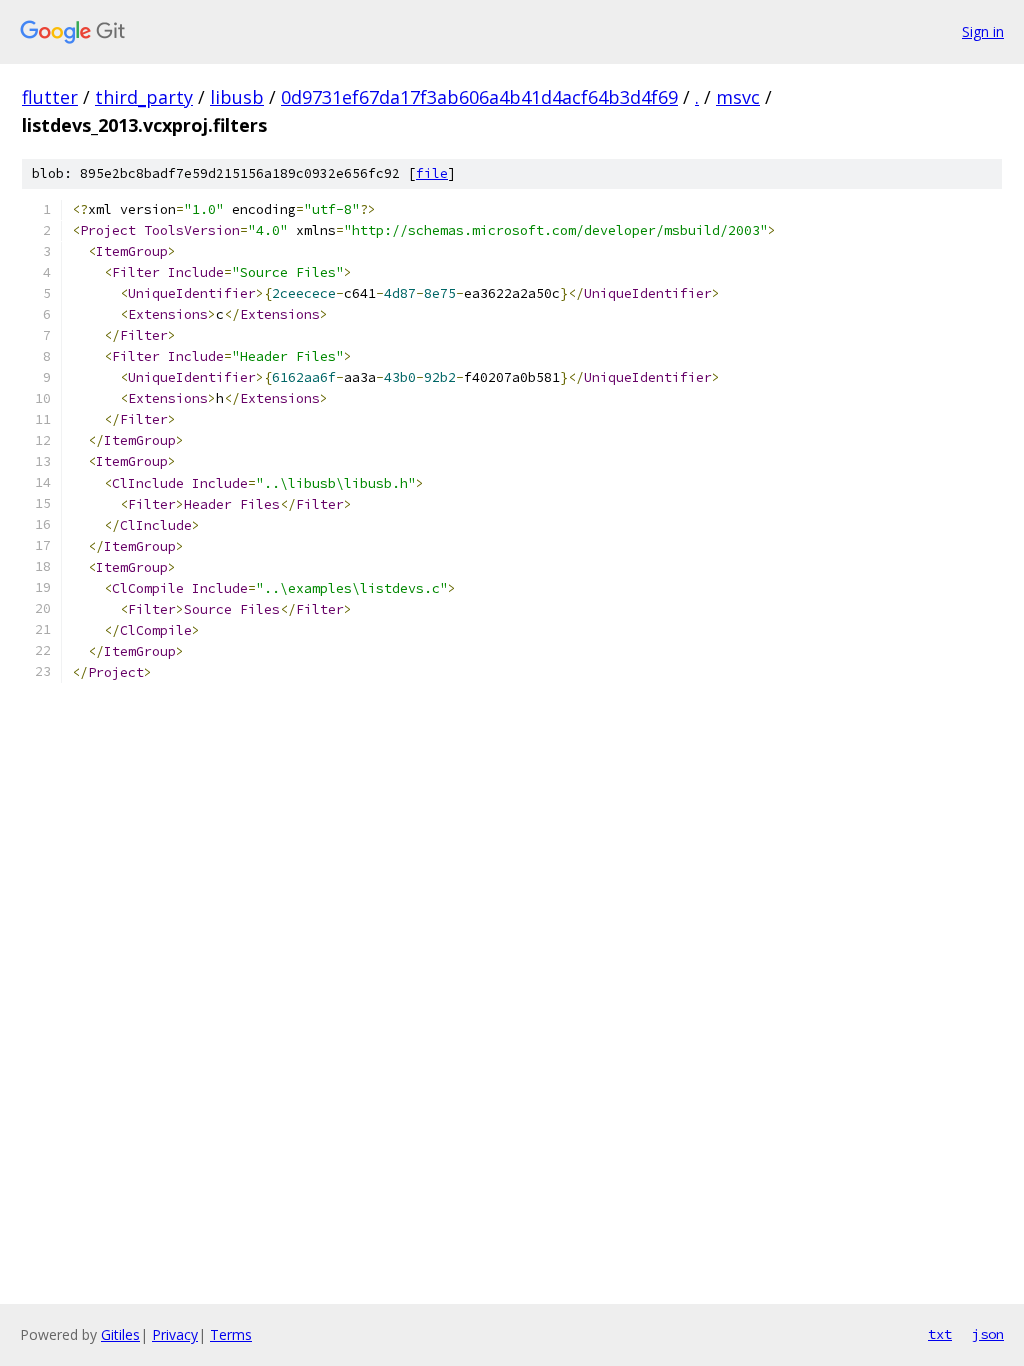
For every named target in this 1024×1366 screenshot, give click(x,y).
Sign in (983, 31)
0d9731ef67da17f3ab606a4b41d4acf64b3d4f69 (479, 97)
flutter (50, 97)
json (988, 1334)
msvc (738, 97)
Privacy (175, 1334)
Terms (231, 1334)
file (432, 173)
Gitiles (120, 1334)
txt (940, 1334)
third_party (144, 97)
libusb (237, 97)
